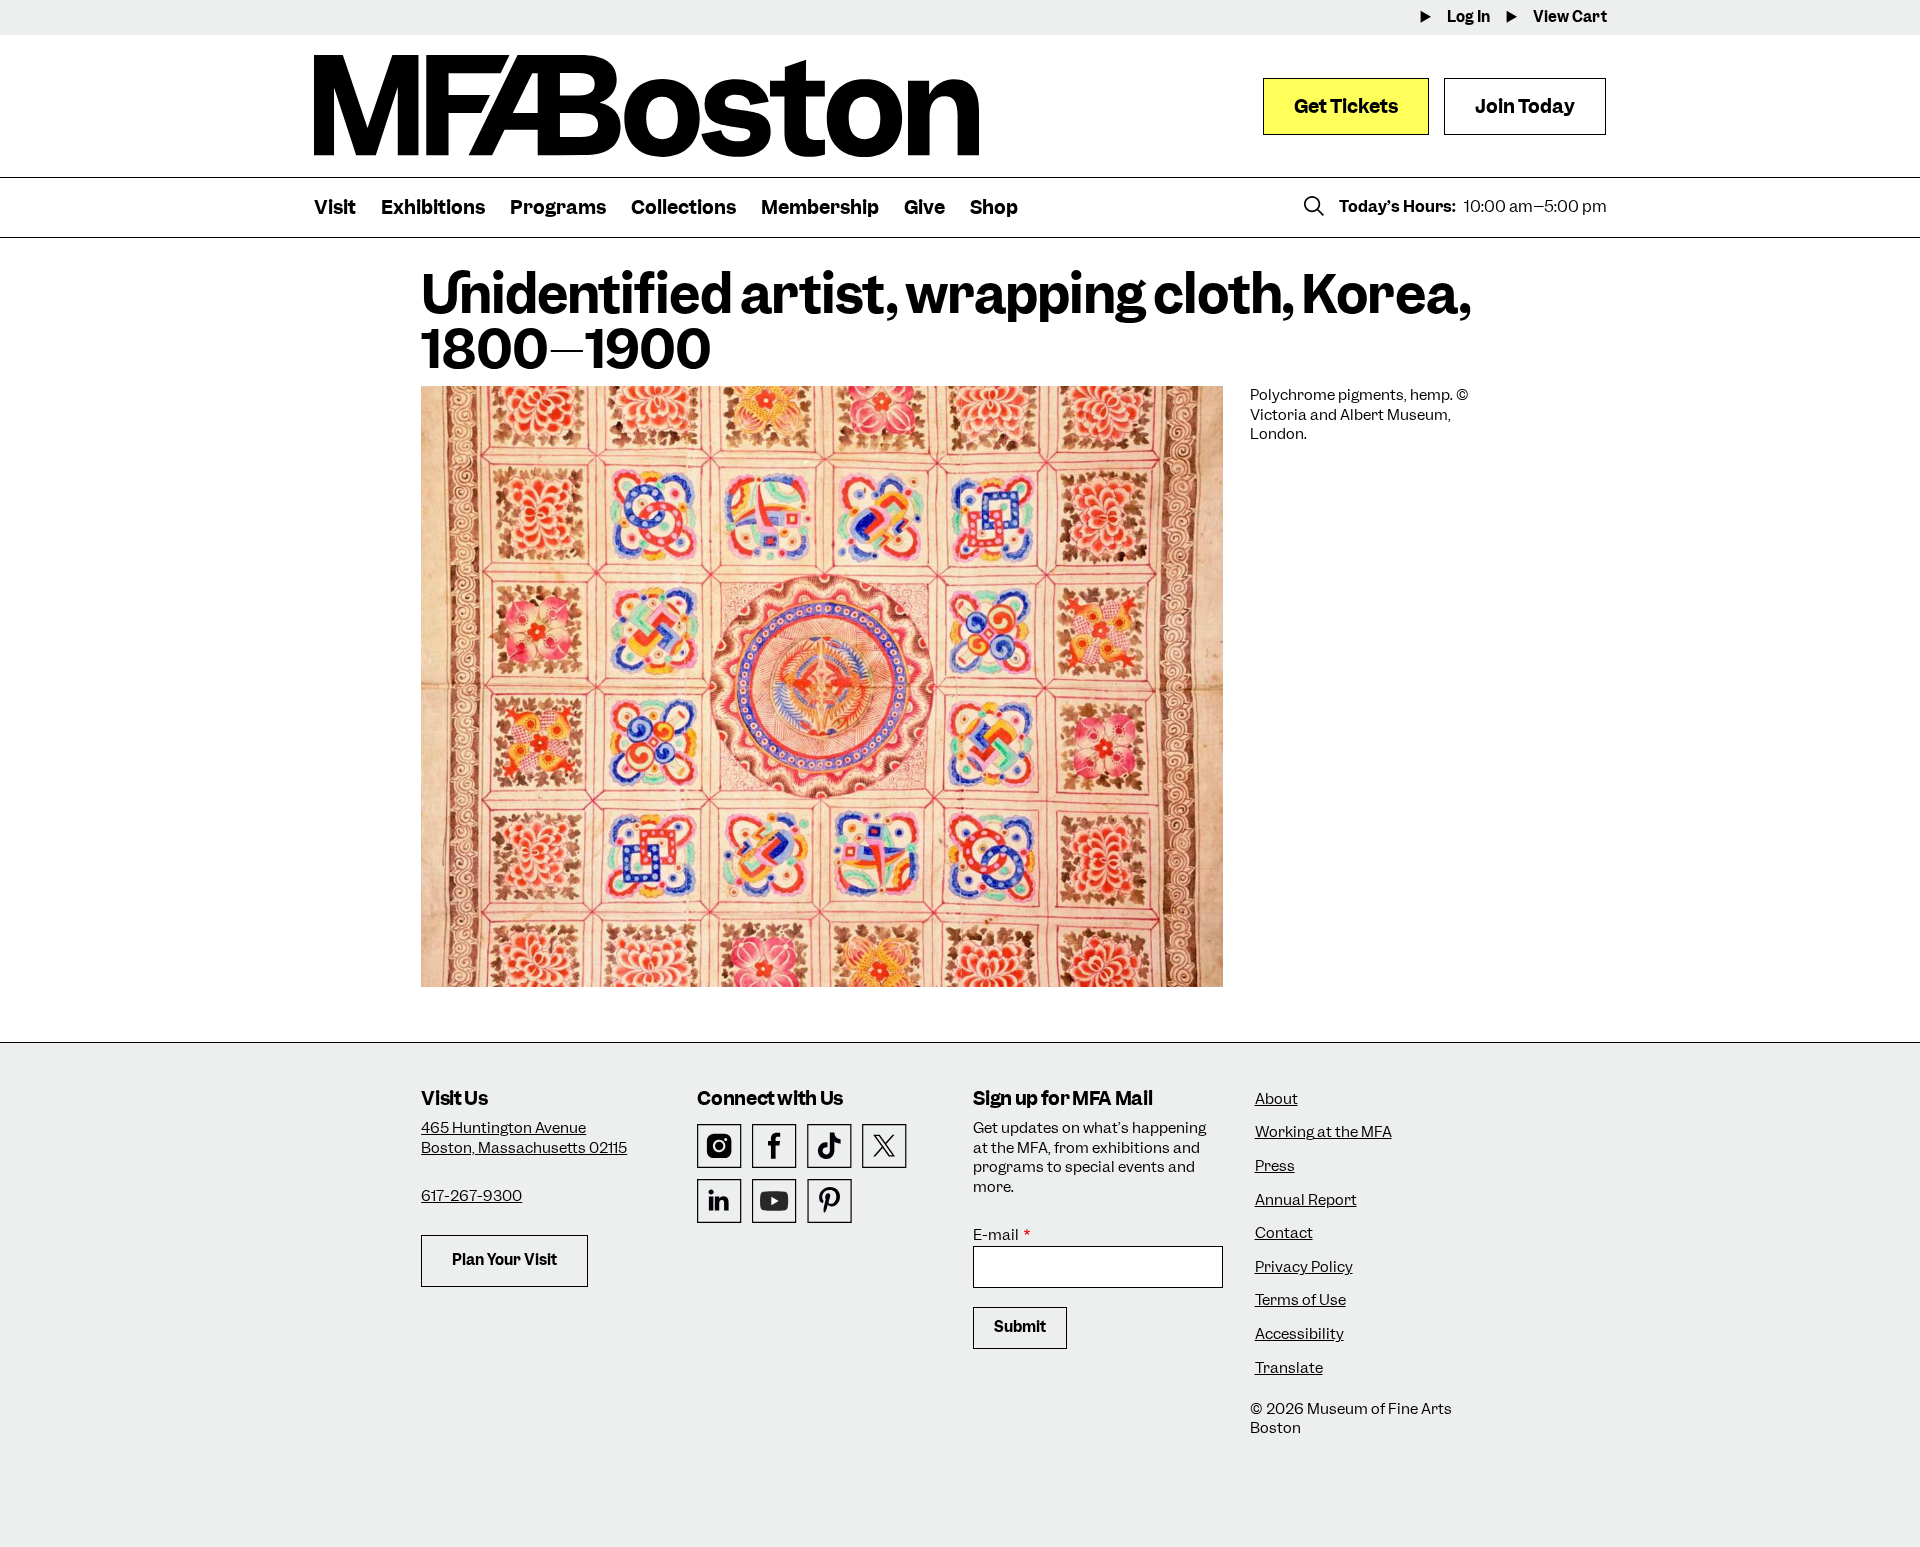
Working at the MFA (1323, 1132)
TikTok (829, 1146)
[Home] (646, 106)
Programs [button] (558, 207)
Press (1275, 1166)
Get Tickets (1346, 106)
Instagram (719, 1146)
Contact (1284, 1233)
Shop (994, 207)
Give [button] (924, 207)
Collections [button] (683, 207)
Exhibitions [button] (433, 207)
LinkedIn (719, 1201)
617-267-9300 (471, 1196)
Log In (1468, 17)
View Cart (1570, 17)
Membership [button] (820, 207)
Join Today (1525, 106)
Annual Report (1306, 1200)
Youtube (774, 1201)
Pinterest (829, 1201)
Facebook (774, 1146)
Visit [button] (335, 207)
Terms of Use (1300, 1300)
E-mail (996, 1235)
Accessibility (1299, 1334)
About (1276, 1099)
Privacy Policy (1304, 1267)
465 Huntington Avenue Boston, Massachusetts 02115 (524, 1138)
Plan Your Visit (504, 1260)
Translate (1289, 1368)
